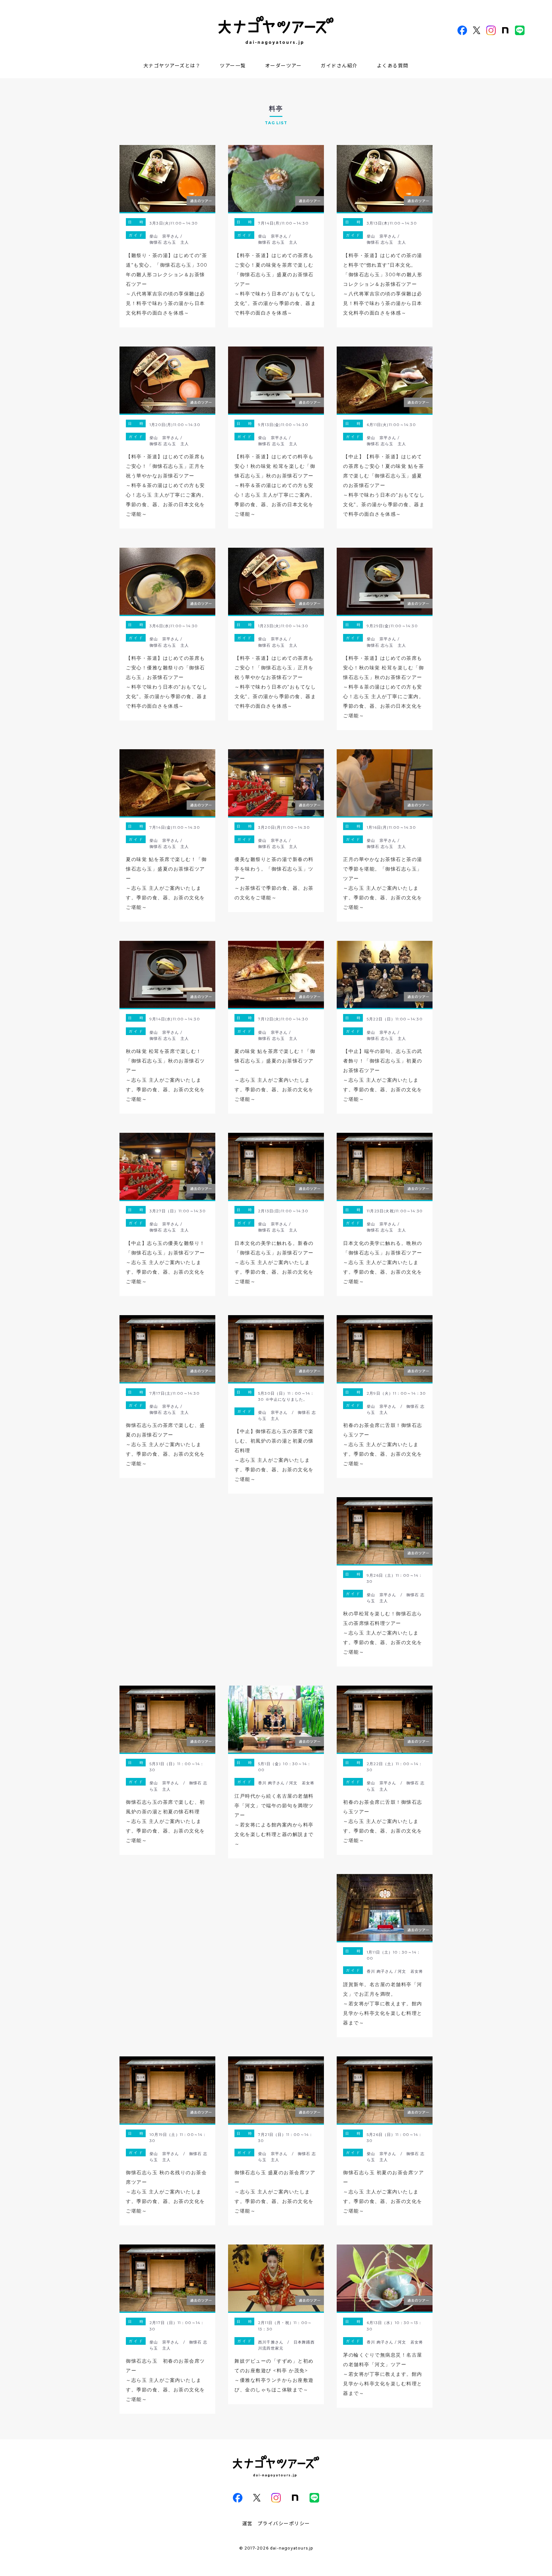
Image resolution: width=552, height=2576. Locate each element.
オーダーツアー (284, 65)
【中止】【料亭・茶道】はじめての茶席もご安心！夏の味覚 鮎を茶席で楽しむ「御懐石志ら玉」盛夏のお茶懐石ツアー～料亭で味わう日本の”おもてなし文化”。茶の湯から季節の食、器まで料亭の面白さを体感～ (384, 485)
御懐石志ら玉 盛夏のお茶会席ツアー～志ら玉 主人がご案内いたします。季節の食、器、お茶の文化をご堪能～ (275, 2192)
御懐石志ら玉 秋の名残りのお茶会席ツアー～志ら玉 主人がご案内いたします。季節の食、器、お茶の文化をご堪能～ (166, 2192)
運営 (247, 2523)
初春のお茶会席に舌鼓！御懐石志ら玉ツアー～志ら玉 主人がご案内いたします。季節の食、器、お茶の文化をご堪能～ (383, 1444)
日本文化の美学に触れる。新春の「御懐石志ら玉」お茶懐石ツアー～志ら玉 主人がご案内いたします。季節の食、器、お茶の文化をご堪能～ (274, 1262)
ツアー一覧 (233, 65)
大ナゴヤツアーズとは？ (172, 65)
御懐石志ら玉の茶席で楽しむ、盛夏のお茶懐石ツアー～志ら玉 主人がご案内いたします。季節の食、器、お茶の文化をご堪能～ (165, 1444)
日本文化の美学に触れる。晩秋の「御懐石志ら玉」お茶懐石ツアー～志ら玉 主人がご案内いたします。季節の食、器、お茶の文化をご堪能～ (383, 1262)
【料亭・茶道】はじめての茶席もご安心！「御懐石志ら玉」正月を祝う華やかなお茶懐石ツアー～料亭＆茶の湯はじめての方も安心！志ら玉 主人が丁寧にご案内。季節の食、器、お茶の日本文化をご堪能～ (166, 485)
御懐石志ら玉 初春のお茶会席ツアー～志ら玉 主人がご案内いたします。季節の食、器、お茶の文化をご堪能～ (165, 2380)
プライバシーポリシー (284, 2523)
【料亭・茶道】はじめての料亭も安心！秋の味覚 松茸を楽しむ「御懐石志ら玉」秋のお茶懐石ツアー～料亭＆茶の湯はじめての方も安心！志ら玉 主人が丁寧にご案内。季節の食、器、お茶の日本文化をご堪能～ (275, 485)
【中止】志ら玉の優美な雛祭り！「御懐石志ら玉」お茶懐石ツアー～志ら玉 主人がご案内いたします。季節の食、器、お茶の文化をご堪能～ (165, 1262)
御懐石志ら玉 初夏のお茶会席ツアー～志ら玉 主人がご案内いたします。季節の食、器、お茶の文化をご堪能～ (383, 2192)
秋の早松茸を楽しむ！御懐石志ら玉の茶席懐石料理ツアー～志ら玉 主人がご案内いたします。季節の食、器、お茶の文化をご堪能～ (383, 1633)
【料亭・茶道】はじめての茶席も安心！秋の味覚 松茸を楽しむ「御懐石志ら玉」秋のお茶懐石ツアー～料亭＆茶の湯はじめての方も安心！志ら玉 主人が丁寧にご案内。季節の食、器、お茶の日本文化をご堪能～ (383, 687)
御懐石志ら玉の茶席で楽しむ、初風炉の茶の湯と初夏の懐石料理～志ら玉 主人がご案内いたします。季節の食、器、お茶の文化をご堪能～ (165, 1821)
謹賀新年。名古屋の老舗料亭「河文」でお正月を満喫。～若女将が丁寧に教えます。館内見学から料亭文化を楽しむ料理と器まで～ (383, 2004)
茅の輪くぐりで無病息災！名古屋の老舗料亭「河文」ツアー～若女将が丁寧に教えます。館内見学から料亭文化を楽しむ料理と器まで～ (383, 2374)
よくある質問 (393, 65)
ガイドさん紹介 (339, 65)
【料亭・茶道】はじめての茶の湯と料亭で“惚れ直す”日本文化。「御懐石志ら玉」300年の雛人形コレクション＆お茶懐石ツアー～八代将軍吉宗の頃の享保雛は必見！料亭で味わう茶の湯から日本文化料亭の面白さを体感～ (383, 284)
